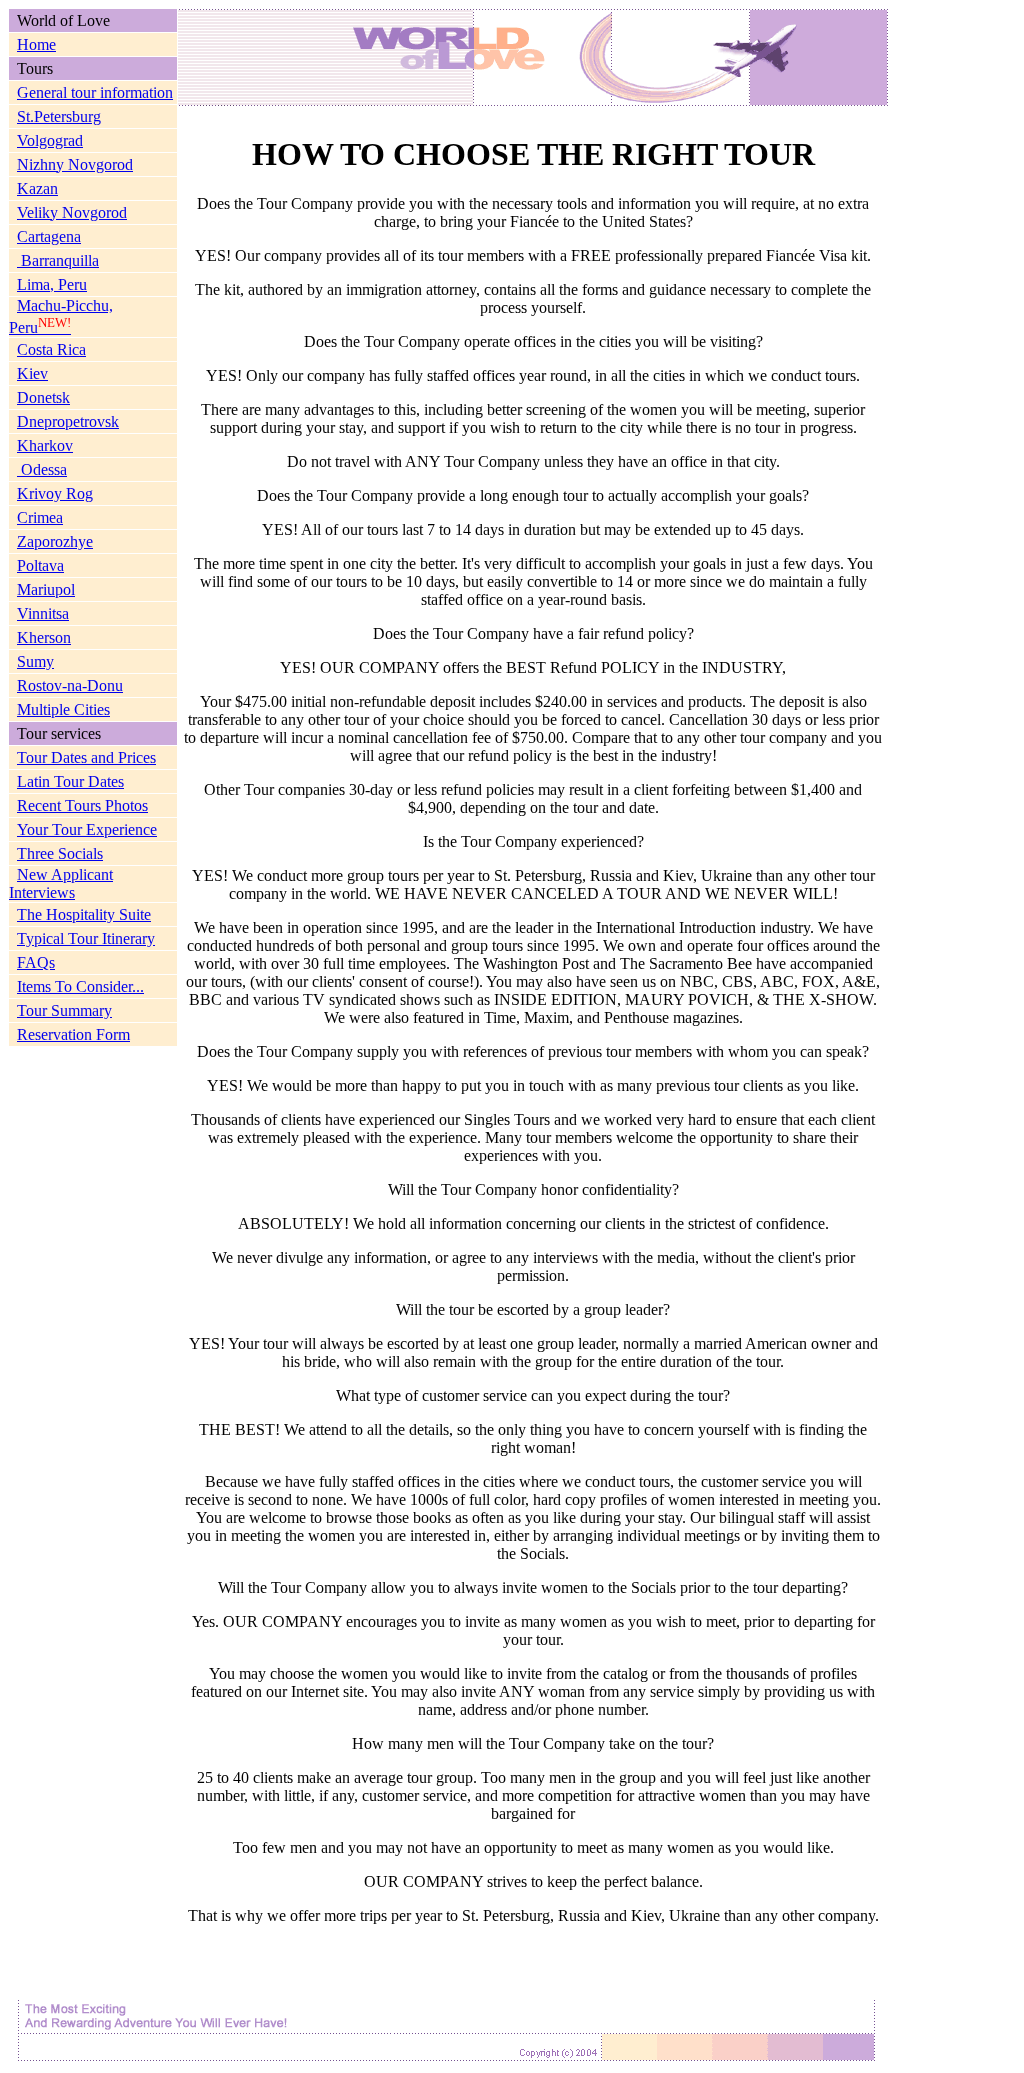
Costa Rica (51, 349)
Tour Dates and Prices (86, 757)
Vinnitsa (43, 613)
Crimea (40, 517)
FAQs (36, 962)
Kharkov (45, 445)
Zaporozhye (55, 541)
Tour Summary (64, 1010)
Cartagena (49, 236)
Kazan (37, 188)
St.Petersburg (59, 116)
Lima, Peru (52, 284)
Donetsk (43, 397)
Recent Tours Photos (82, 805)
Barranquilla (58, 260)
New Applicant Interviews (61, 883)
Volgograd (50, 140)
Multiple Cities (63, 709)
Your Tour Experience (87, 829)
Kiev (32, 373)
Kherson (44, 637)
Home (36, 44)
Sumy (35, 661)
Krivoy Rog (55, 493)
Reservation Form (73, 1034)
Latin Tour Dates (70, 781)
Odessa (42, 469)
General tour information (95, 92)
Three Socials (60, 853)
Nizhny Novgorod (75, 164)
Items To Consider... (80, 986)
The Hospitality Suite (84, 914)
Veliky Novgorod (72, 212)
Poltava (40, 565)
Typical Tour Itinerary (86, 938)
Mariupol (46, 589)
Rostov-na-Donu (70, 685)
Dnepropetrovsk (68, 421)
